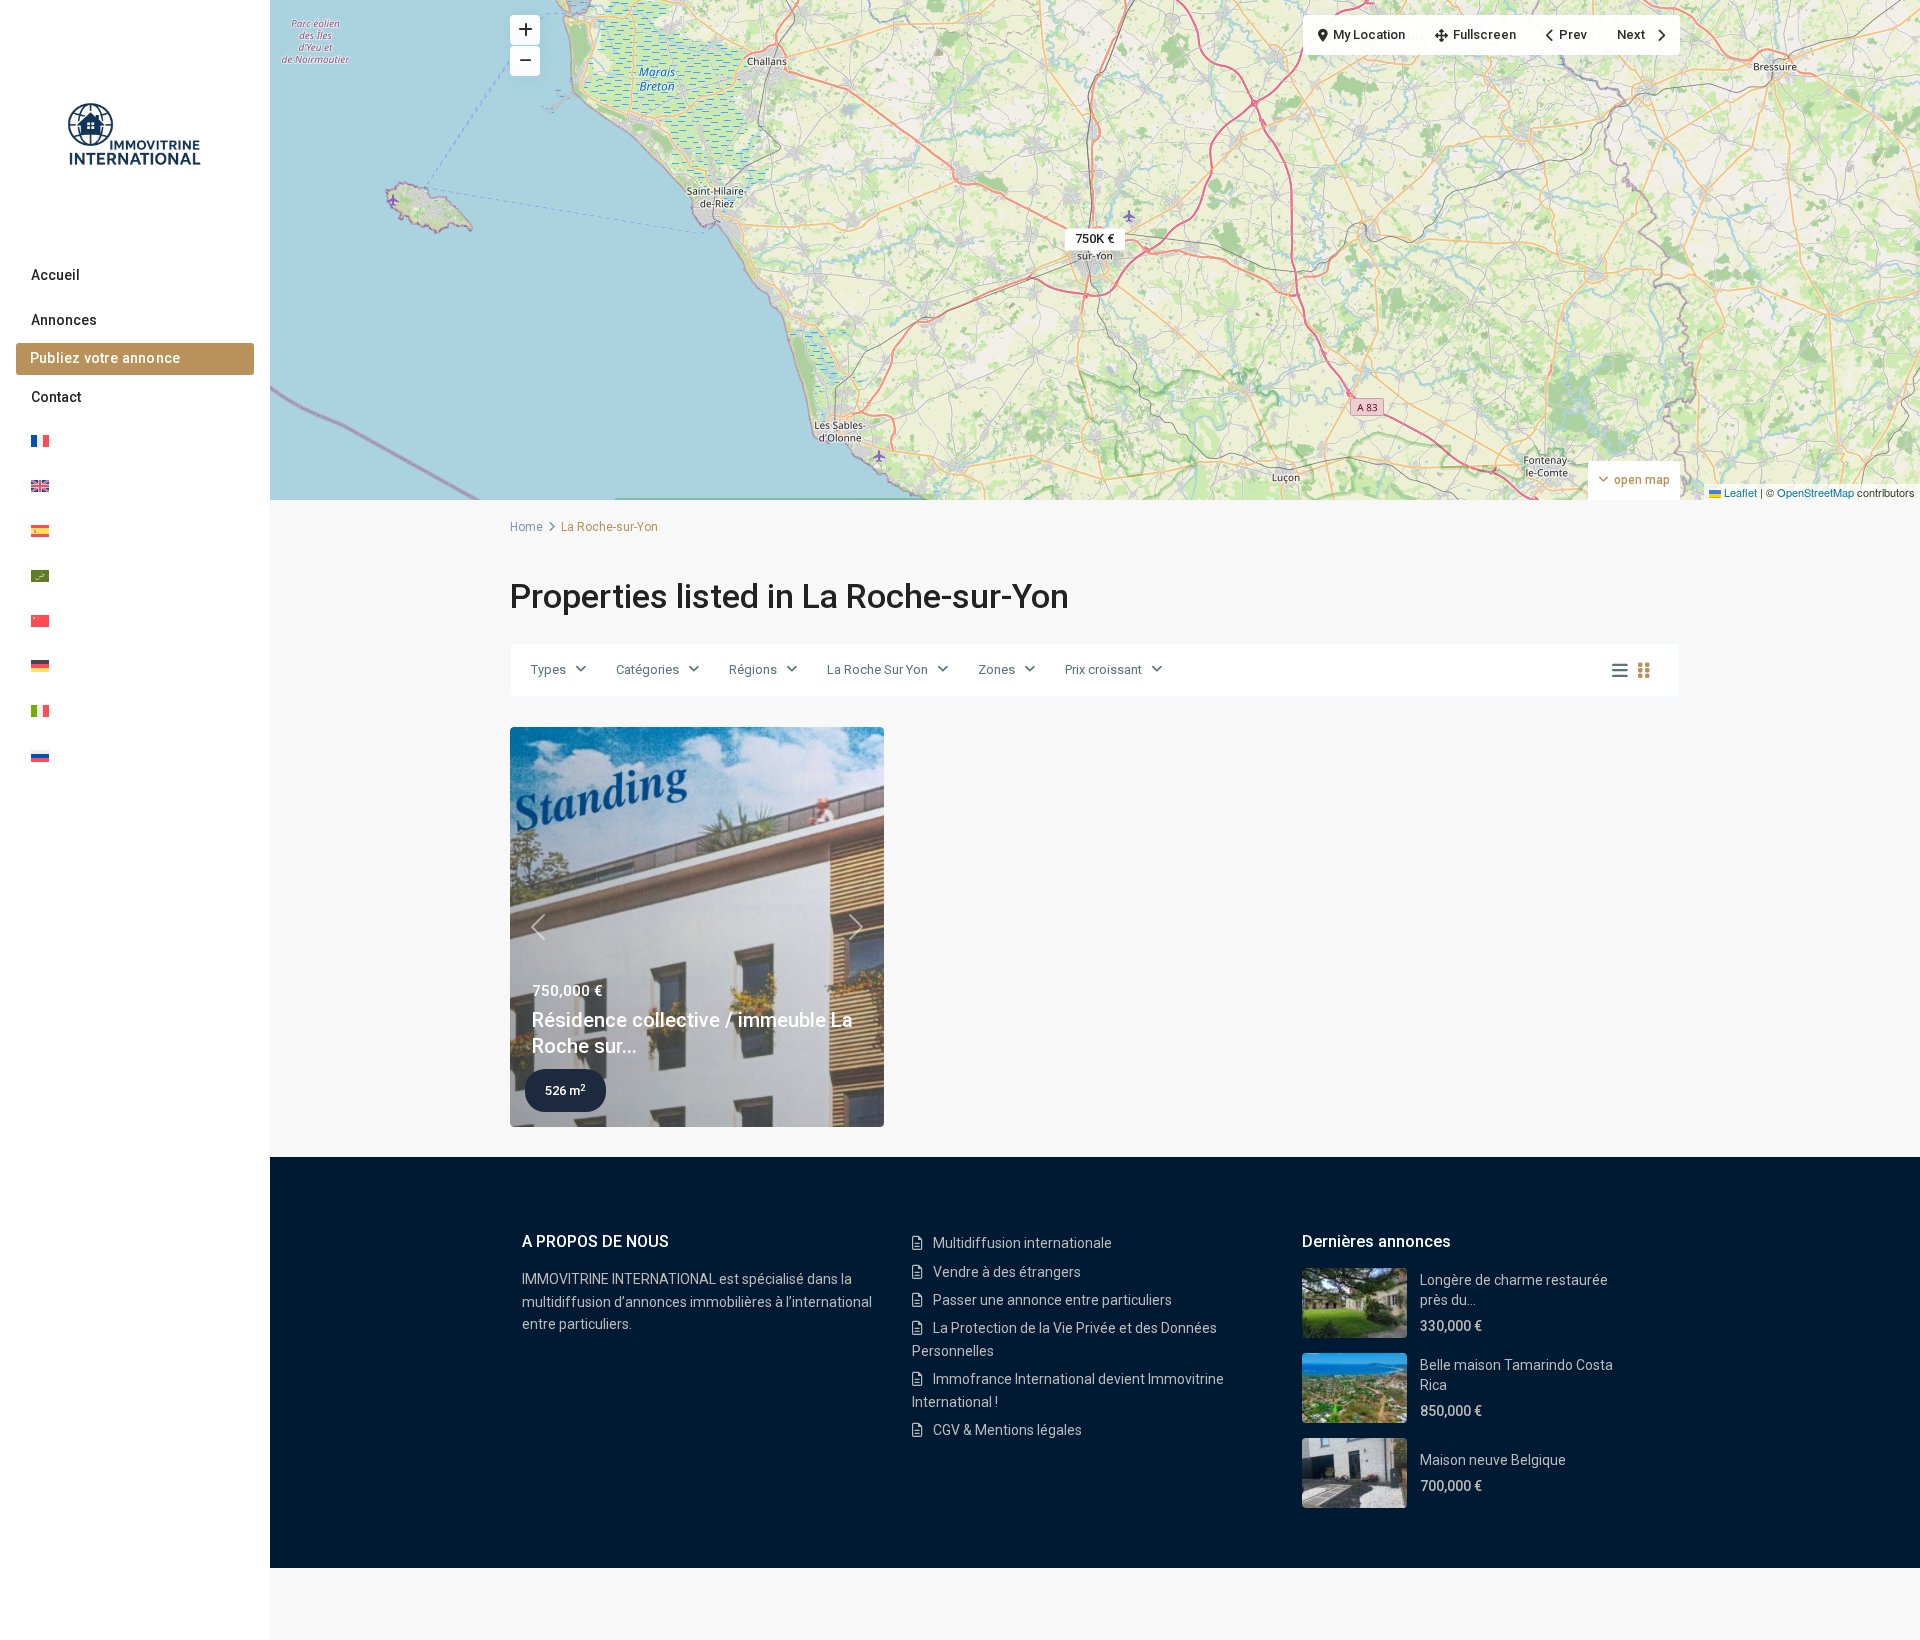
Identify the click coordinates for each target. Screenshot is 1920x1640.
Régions (753, 669)
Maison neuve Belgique (1493, 1460)
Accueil (55, 275)
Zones (996, 669)
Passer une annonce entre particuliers (1052, 1300)
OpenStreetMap (1815, 492)
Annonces (64, 320)
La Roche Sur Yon (877, 669)
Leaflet (1739, 492)
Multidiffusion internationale (1022, 1243)
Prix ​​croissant (1103, 669)
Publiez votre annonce (105, 358)
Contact (56, 397)
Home (526, 527)
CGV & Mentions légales (1007, 1430)
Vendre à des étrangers (1007, 1272)
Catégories (647, 669)
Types (548, 669)
